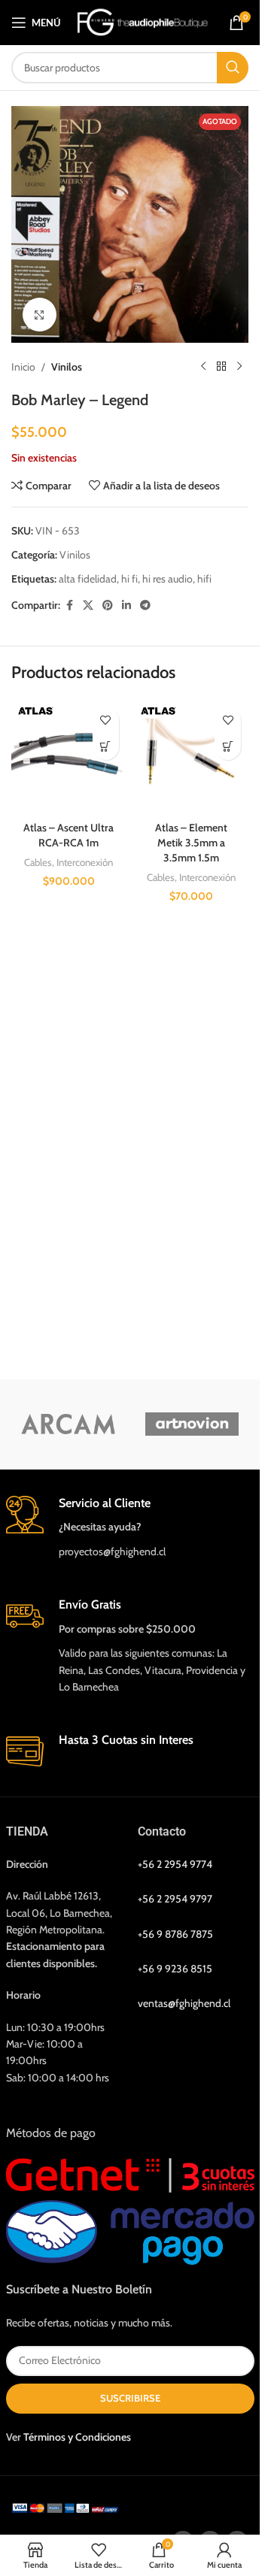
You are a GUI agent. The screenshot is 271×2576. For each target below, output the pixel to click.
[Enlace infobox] (130, 1528)
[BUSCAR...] (233, 68)
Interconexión (85, 862)
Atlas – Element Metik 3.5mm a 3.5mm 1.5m (191, 842)
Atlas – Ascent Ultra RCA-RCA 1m (69, 835)
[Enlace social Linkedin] (126, 605)
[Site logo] (143, 21)
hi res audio (167, 579)
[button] (106, 747)
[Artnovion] (192, 1424)
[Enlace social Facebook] (69, 605)
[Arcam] (68, 1424)
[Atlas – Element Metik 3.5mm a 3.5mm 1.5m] (192, 757)
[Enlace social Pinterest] (108, 605)
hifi (204, 579)
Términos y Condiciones (77, 2437)
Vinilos (67, 367)
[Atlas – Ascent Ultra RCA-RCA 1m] (69, 757)
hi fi (129, 579)
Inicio (23, 367)
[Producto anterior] (203, 367)
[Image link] (67, 2507)
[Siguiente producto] (239, 367)
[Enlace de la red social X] (88, 605)
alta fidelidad (88, 579)
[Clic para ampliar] (40, 315)
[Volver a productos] (221, 367)
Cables (38, 862)
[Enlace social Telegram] (145, 605)
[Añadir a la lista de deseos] (106, 720)
